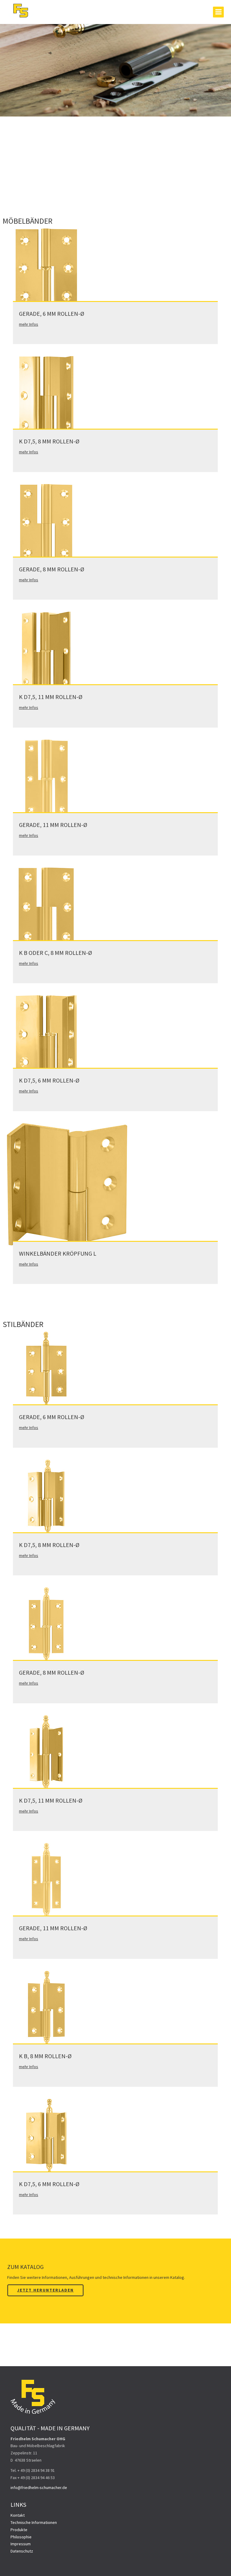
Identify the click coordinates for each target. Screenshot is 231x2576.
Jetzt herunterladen (45, 2290)
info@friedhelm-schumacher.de (39, 2487)
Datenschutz (22, 2551)
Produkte (19, 2530)
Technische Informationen (34, 2522)
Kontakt (18, 2515)
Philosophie (21, 2537)
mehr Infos (29, 324)
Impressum (21, 2544)
